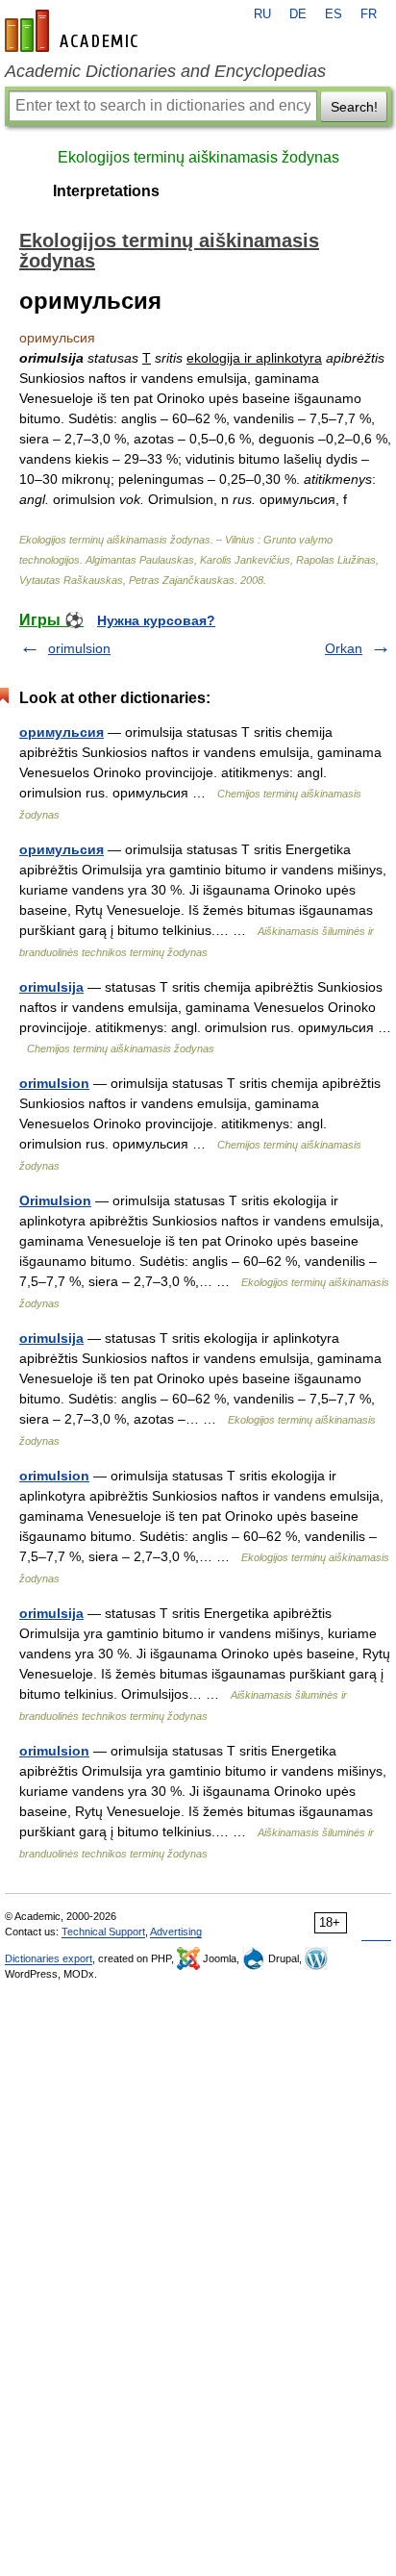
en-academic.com (74, 31)
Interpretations (106, 191)
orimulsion (79, 648)
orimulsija (51, 987)
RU (262, 14)
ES (334, 14)
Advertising (176, 1932)
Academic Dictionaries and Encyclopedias (165, 71)
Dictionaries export (49, 1958)
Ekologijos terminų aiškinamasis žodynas (198, 157)
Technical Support (103, 1932)
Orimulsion (55, 1200)
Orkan (344, 648)
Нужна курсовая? (156, 620)
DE (298, 14)
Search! (354, 107)
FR (369, 14)
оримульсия (62, 732)
